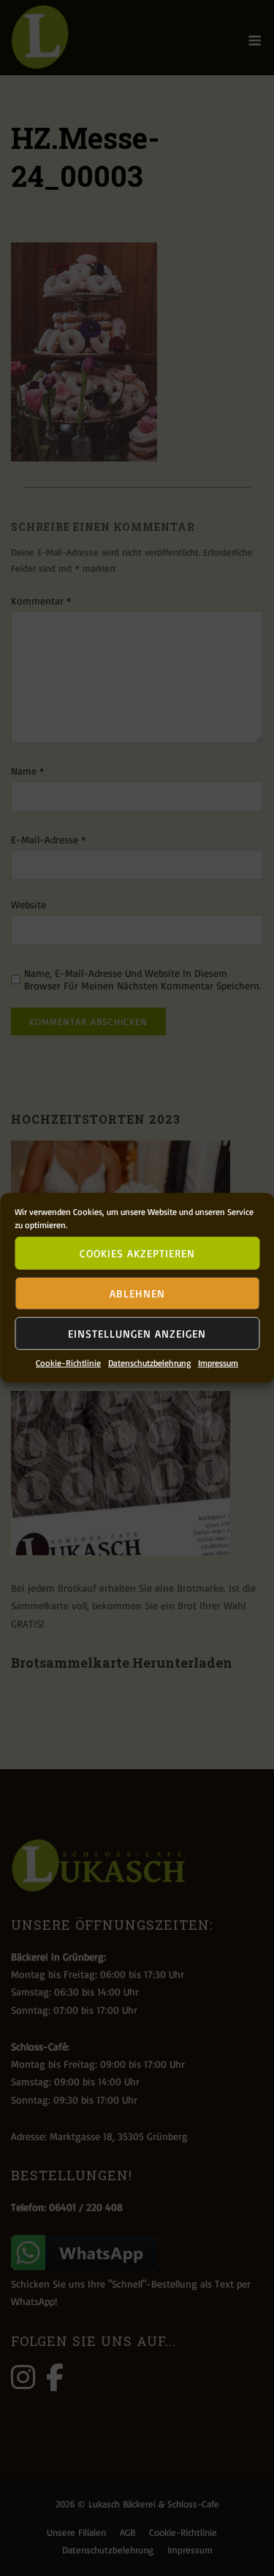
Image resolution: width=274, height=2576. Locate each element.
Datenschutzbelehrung (149, 1363)
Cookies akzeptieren (137, 1253)
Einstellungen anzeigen (137, 1333)
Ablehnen (137, 1293)
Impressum (218, 1363)
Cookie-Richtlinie (68, 1363)
